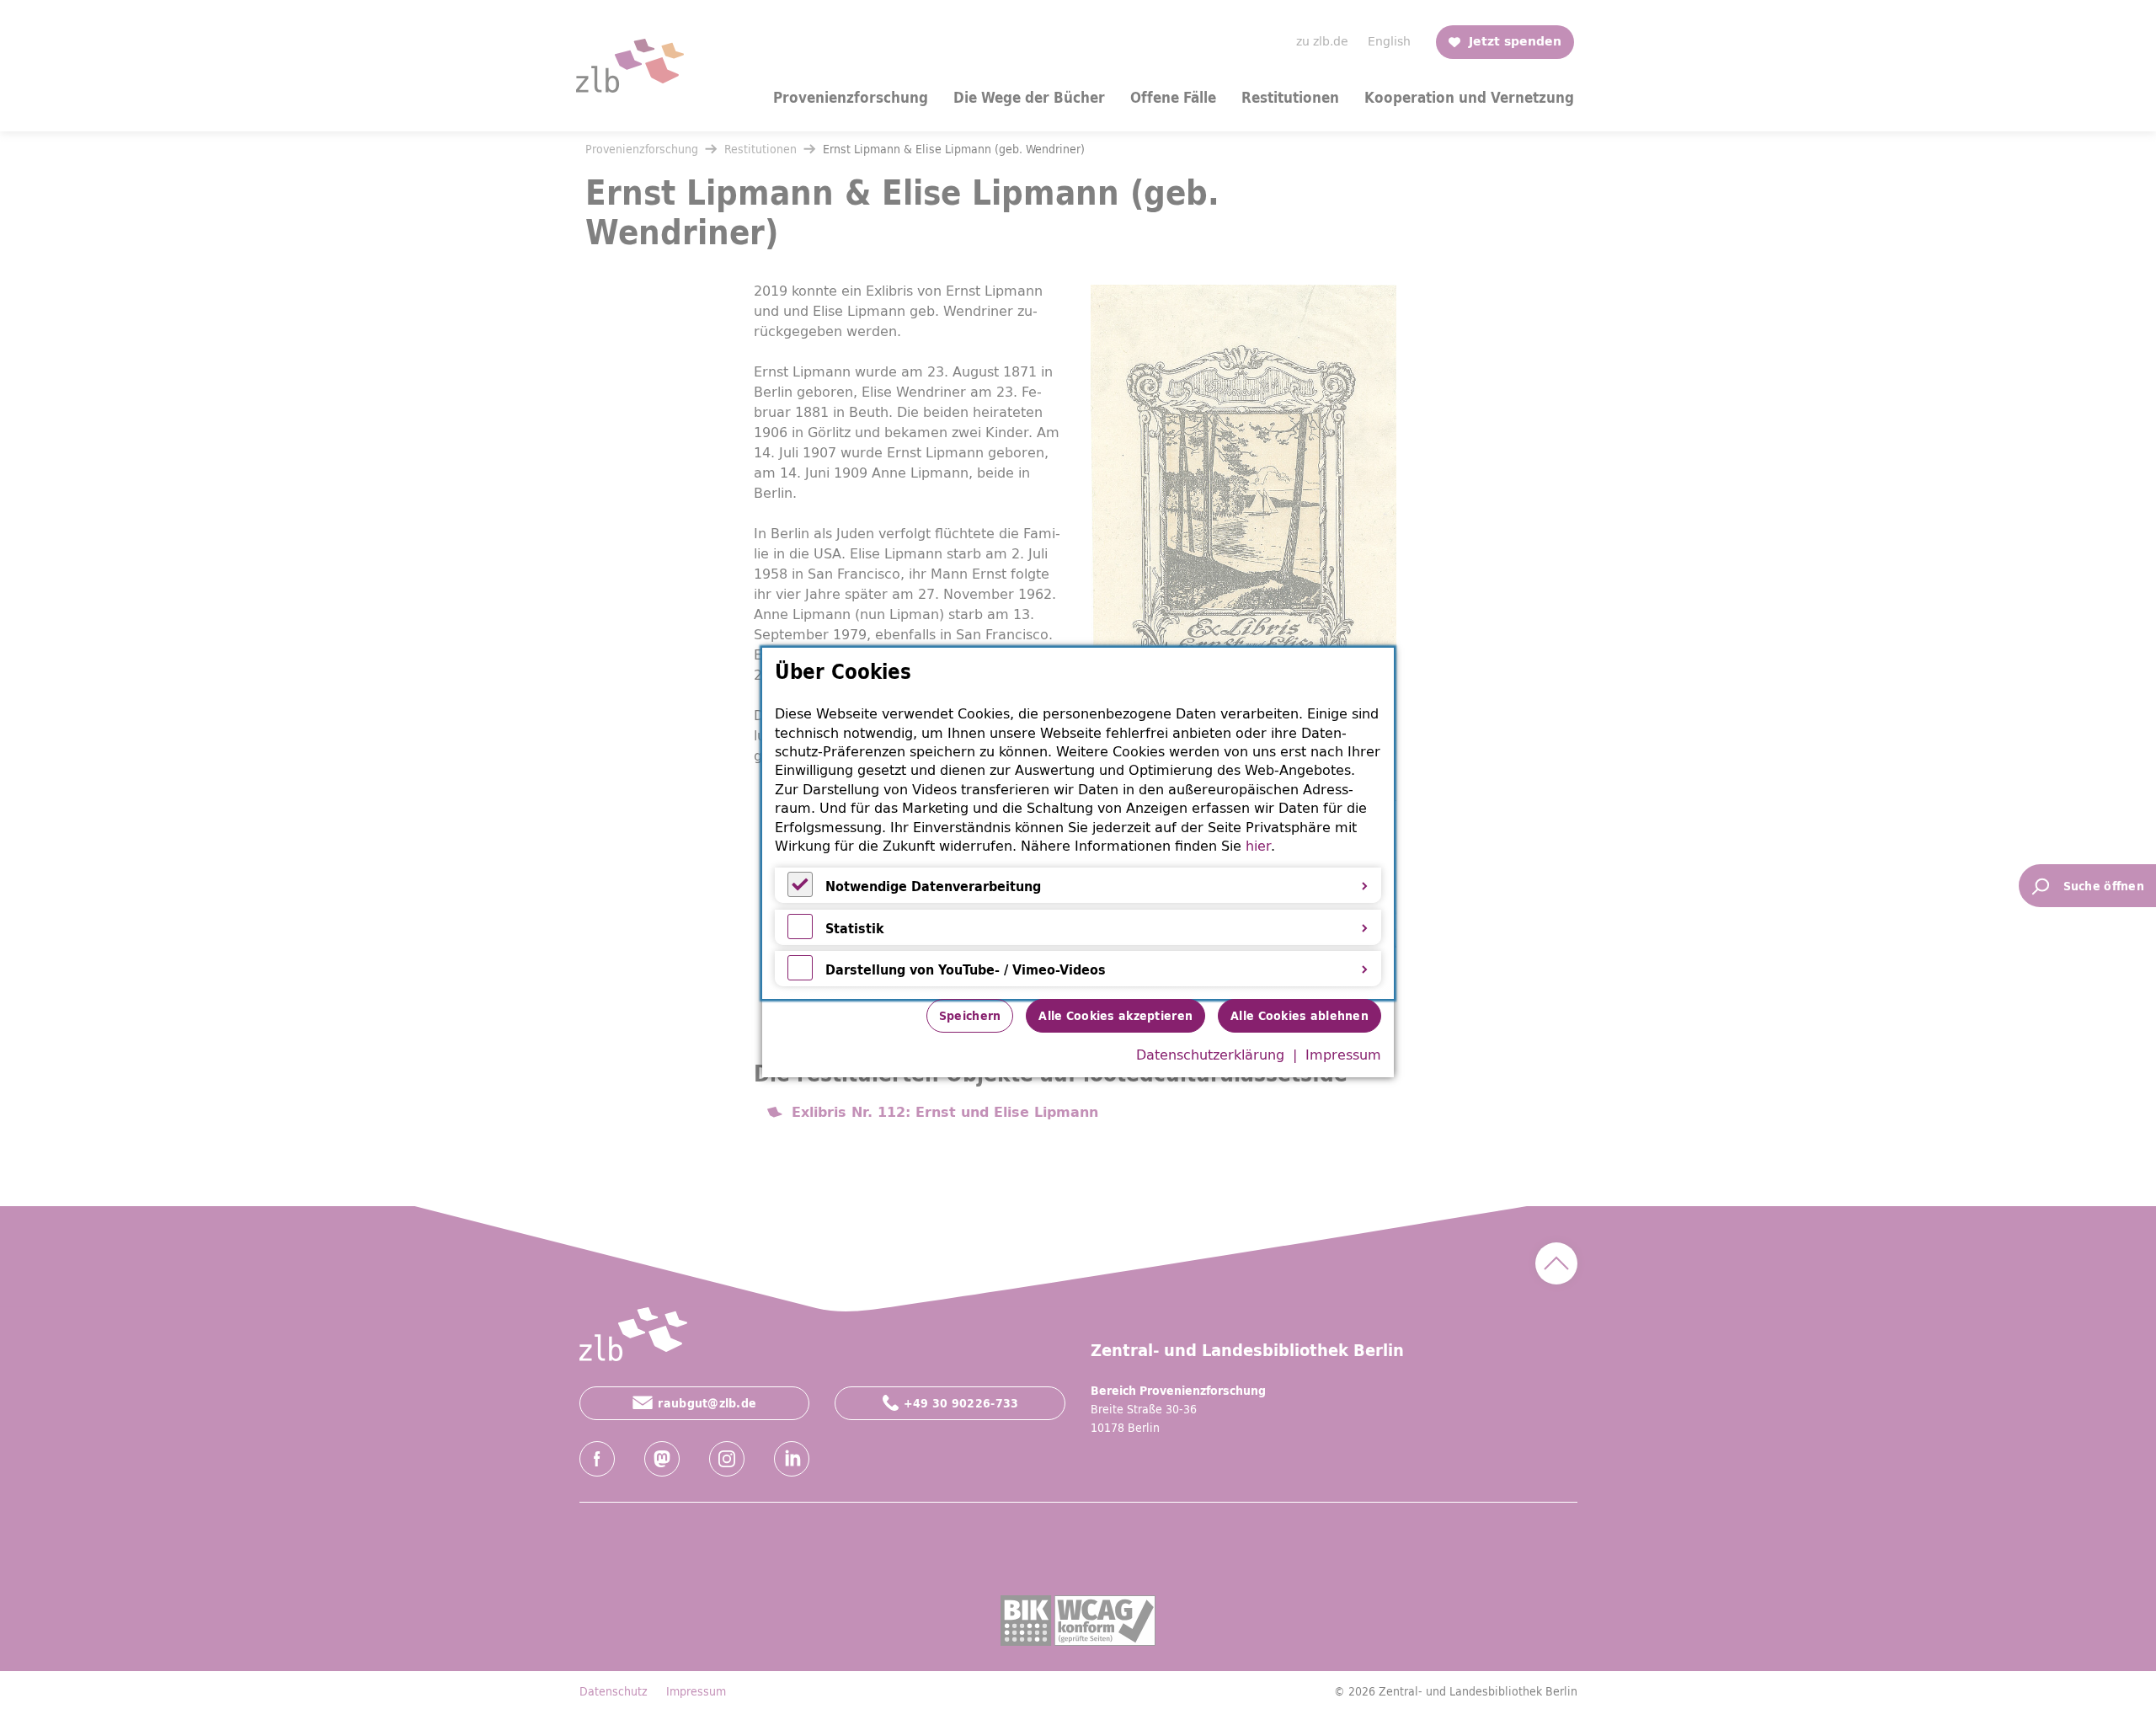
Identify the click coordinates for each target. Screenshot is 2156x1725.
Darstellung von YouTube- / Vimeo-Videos (966, 969)
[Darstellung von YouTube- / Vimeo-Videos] (800, 975)
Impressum (1343, 1055)
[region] (1078, 823)
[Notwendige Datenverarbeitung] (800, 892)
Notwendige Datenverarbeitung (933, 886)
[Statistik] (800, 934)
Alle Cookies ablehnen (1299, 1016)
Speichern (970, 1016)
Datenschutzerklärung (1210, 1055)
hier (1258, 846)
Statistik (855, 928)
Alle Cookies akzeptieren (1115, 1016)
